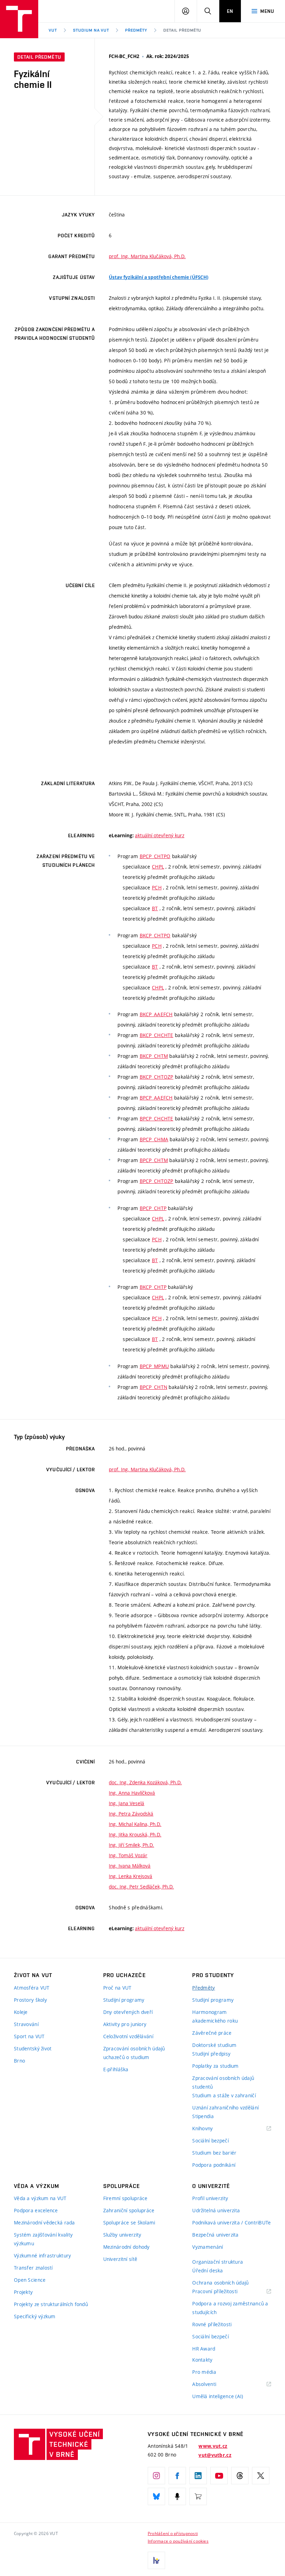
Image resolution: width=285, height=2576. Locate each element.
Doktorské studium (214, 2045)
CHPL (158, 867)
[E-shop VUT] (198, 2496)
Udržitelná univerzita (216, 2210)
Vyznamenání (207, 2247)
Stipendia (203, 2116)
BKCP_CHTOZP (157, 1077)
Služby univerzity (122, 2235)
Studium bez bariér (214, 2153)
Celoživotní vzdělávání (128, 2036)
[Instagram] (156, 2476)
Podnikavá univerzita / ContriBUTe (231, 2223)
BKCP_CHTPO (155, 935)
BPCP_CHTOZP (157, 1181)
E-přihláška (116, 2069)
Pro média (204, 2372)
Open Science (30, 2280)
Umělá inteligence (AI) (218, 2396)
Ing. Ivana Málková (130, 1866)
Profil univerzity (210, 2198)
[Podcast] (177, 2496)
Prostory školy (30, 2000)
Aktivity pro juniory (125, 2024)
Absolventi (213, 2384)
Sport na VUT (29, 2036)
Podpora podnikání (214, 2165)
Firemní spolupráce (125, 2198)
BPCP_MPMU (154, 1366)
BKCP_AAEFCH (156, 1014)
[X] (261, 2476)
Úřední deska (207, 2270)
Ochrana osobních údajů (220, 2283)
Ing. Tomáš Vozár (128, 1855)
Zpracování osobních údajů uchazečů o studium (134, 2053)
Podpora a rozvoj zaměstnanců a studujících (230, 2308)
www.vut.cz (213, 2446)
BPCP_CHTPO (155, 856)
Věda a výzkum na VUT (40, 2198)
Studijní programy (124, 2000)
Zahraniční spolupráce (129, 2210)
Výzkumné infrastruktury (42, 2256)
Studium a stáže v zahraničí (224, 2095)
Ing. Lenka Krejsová (131, 1876)
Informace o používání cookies (178, 2541)
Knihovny (211, 2129)
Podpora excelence (36, 2210)
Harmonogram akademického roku (215, 2016)
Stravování (26, 2024)
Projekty (23, 2292)
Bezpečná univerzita (215, 2235)
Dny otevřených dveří (128, 2012)
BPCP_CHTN (154, 1387)
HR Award (204, 2349)
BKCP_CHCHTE (157, 1035)
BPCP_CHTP (153, 1208)
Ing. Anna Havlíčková (132, 1793)
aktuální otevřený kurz (160, 835)
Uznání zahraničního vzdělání (225, 2108)
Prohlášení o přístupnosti (173, 2533)
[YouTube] (219, 2476)
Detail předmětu (182, 30)
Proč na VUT (117, 1988)
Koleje (21, 2012)
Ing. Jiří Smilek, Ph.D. (131, 1845)
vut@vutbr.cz (215, 2455)
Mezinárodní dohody (127, 2247)
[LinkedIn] (198, 2476)
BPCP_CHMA (154, 1139)
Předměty (136, 30)
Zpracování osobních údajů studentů (223, 2082)
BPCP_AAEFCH (156, 1098)
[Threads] (240, 2476)
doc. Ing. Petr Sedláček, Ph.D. (141, 1887)
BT (155, 908)
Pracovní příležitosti (223, 2292)
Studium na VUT (91, 30)
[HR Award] (156, 2560)
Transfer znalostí (33, 2268)
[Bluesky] (156, 2496)
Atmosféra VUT (32, 1988)
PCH (157, 887)
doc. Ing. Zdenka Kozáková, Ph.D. (145, 1782)
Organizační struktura (218, 2262)
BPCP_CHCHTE (157, 1118)
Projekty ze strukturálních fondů (51, 2304)
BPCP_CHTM (154, 1160)
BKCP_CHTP (153, 1287)
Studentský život (33, 2048)
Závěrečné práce (212, 2033)
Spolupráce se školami (129, 2223)
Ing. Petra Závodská (131, 1814)
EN (230, 11)
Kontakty (202, 2360)
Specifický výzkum (35, 2316)
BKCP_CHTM (154, 1056)
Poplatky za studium (215, 2066)
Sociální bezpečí (210, 2141)
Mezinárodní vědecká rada (44, 2223)
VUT (53, 30)
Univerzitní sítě (120, 2259)
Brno (19, 2061)
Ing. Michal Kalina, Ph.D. (135, 1824)
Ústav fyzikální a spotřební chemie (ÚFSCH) (159, 277)
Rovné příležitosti (212, 2324)
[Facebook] (177, 2476)
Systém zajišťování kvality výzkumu (43, 2239)
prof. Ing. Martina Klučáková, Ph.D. (147, 256)
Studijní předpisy (211, 2054)
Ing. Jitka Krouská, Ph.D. (135, 1834)
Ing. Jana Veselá (127, 1803)
